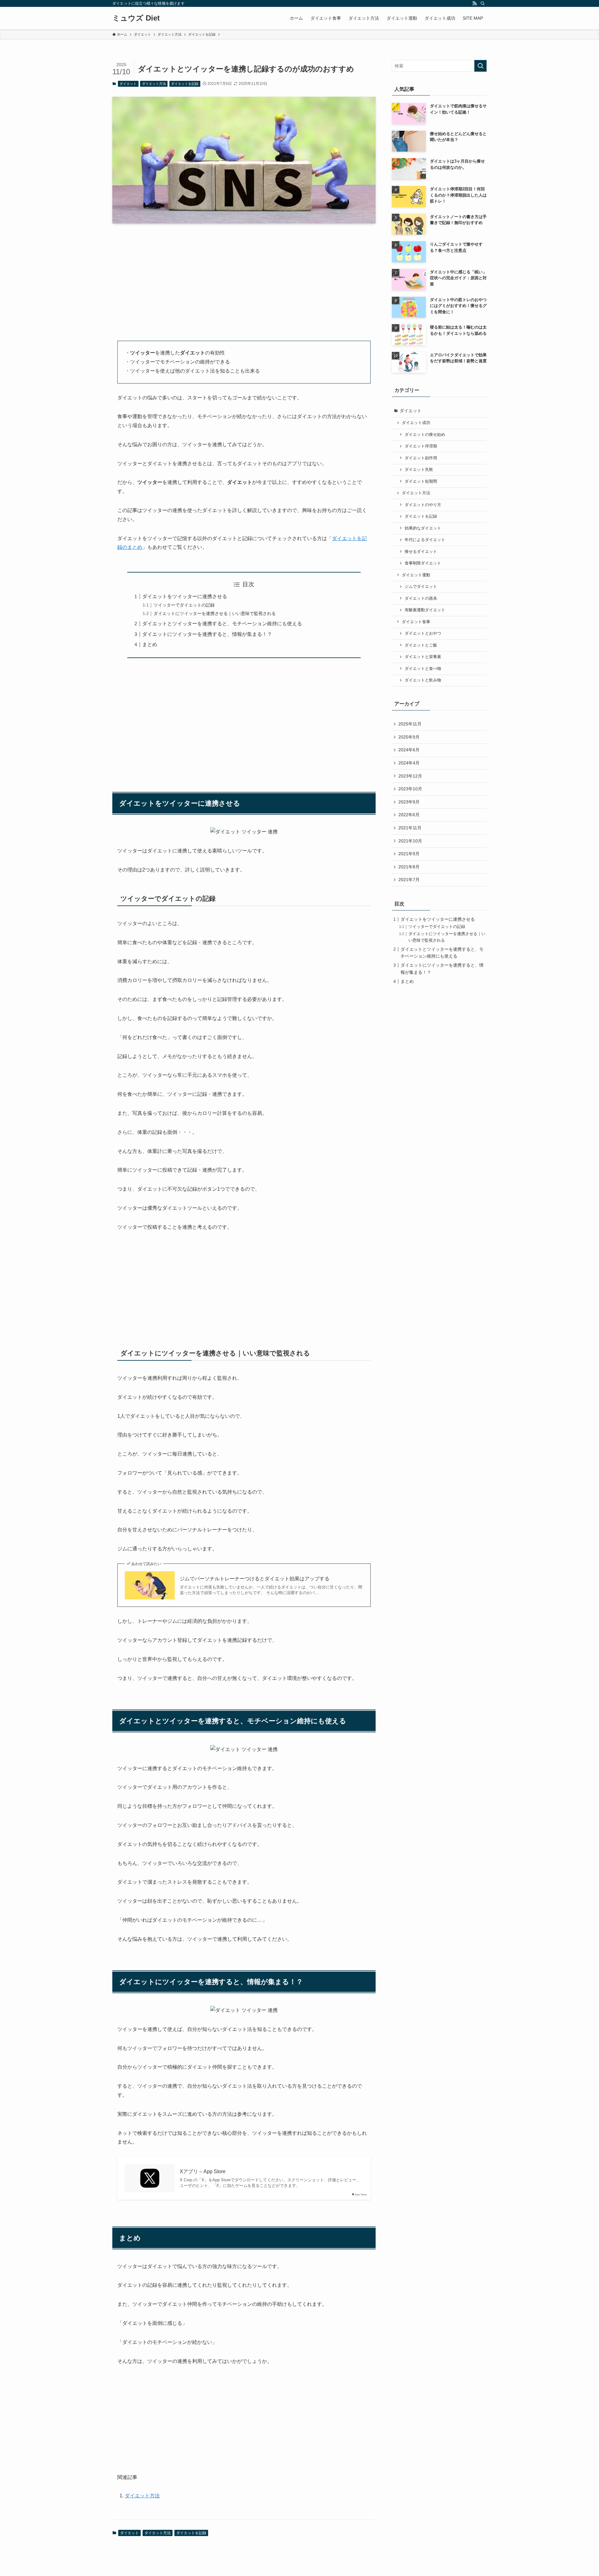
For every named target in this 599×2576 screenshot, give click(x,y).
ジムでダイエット (421, 587)
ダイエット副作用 (421, 458)
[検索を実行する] (480, 66)
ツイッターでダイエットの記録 (184, 605)
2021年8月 (409, 867)
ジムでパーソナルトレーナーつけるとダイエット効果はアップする (255, 1579)
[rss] (475, 3)
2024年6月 (409, 750)
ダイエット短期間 (421, 481)
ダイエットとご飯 (421, 645)
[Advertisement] (244, 277)
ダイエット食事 (416, 622)
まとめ (150, 644)
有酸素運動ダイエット (425, 610)
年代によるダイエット (425, 540)
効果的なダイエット (423, 528)
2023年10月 (410, 789)
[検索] (483, 3)
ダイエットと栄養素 (423, 657)
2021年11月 (410, 828)
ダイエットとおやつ (423, 633)
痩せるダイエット (421, 552)
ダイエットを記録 (185, 84)
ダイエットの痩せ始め (425, 435)
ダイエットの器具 (421, 598)
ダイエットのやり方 (423, 505)
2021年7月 (409, 880)
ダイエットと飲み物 (423, 680)
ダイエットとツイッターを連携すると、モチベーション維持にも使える (222, 624)
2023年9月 (409, 802)
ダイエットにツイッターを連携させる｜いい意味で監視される (215, 613)
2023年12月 (410, 776)
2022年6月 (409, 815)
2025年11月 (410, 724)
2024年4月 (409, 763)
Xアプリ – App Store (203, 2171)
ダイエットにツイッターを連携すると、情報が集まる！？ (207, 634)
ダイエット (128, 84)
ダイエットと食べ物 (423, 669)
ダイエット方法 (154, 84)
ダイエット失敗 (419, 470)
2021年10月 (410, 841)
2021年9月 (409, 854)
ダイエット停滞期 (421, 446)
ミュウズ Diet (136, 18)
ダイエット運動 (416, 575)
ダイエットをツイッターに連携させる (185, 596)
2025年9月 (409, 737)
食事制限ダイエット (423, 563)
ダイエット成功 (416, 423)
